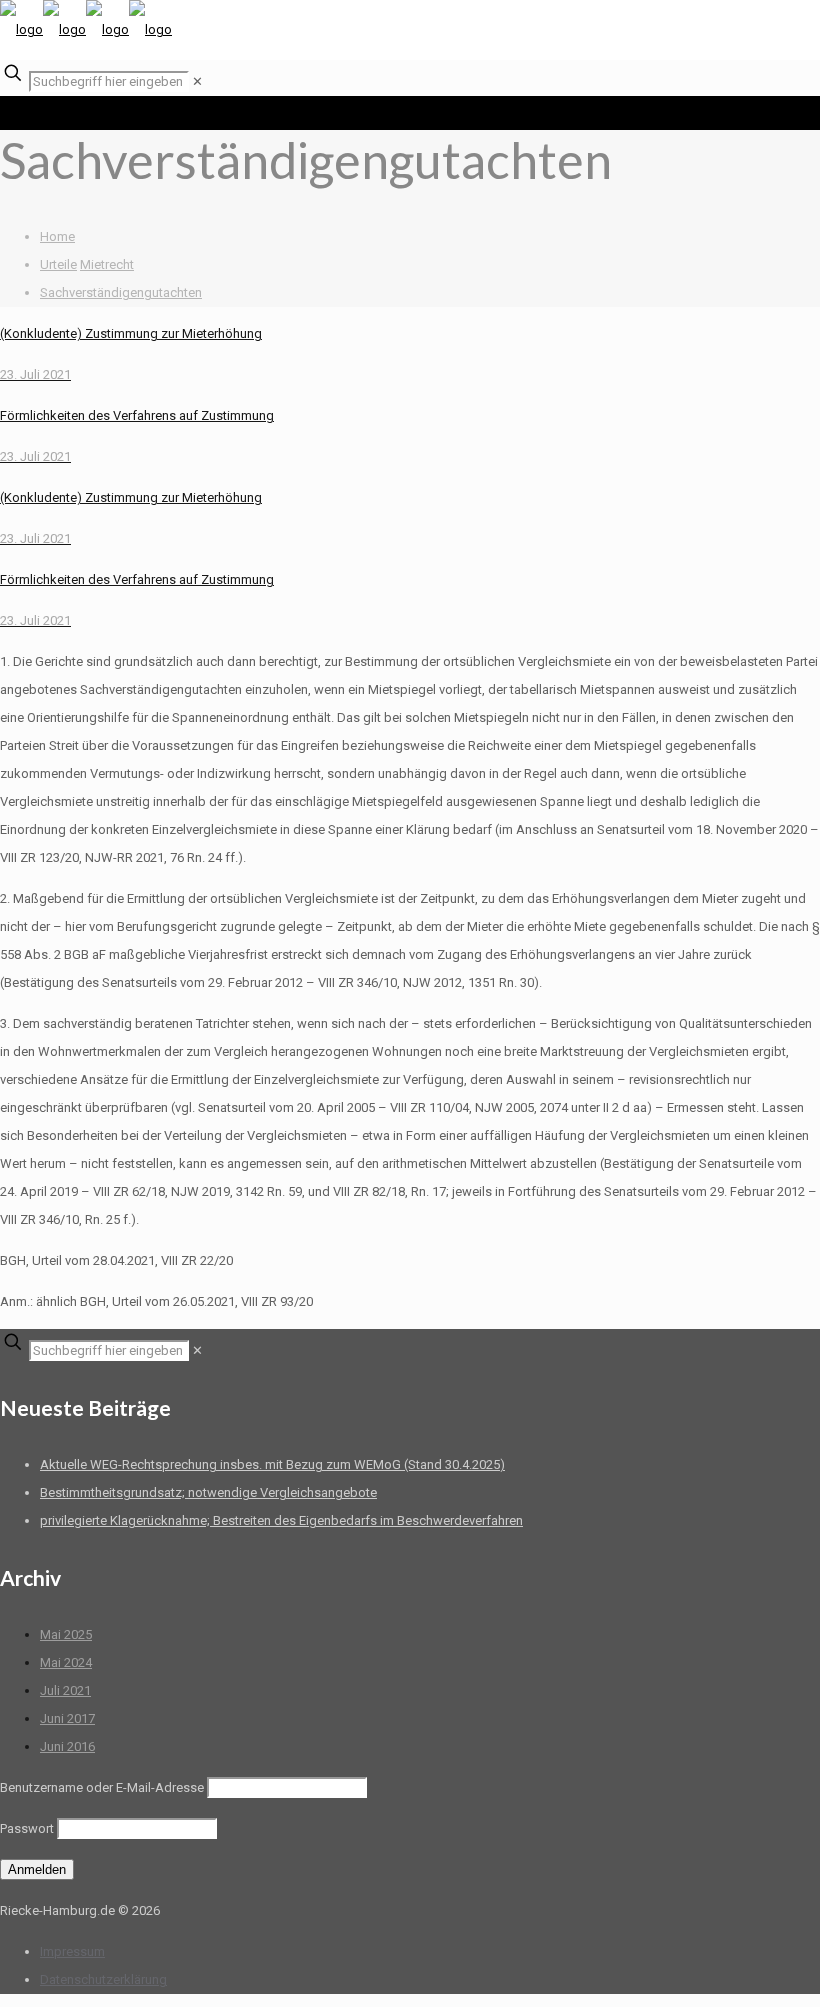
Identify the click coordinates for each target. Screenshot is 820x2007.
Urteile (58, 264)
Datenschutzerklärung (103, 1979)
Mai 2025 (66, 1634)
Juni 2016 (67, 1746)
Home (57, 236)
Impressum (72, 1951)
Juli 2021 (65, 1690)
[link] (197, 81)
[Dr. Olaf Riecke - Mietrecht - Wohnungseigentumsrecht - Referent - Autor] (86, 29)
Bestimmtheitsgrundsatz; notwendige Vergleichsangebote (208, 1492)
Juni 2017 (67, 1718)
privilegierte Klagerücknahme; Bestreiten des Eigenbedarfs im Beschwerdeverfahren (281, 1520)
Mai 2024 (66, 1662)
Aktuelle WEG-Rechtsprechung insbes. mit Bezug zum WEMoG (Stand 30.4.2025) (272, 1464)
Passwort (27, 1828)
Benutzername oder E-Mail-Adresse (102, 1787)
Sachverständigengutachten (121, 292)
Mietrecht (107, 264)
